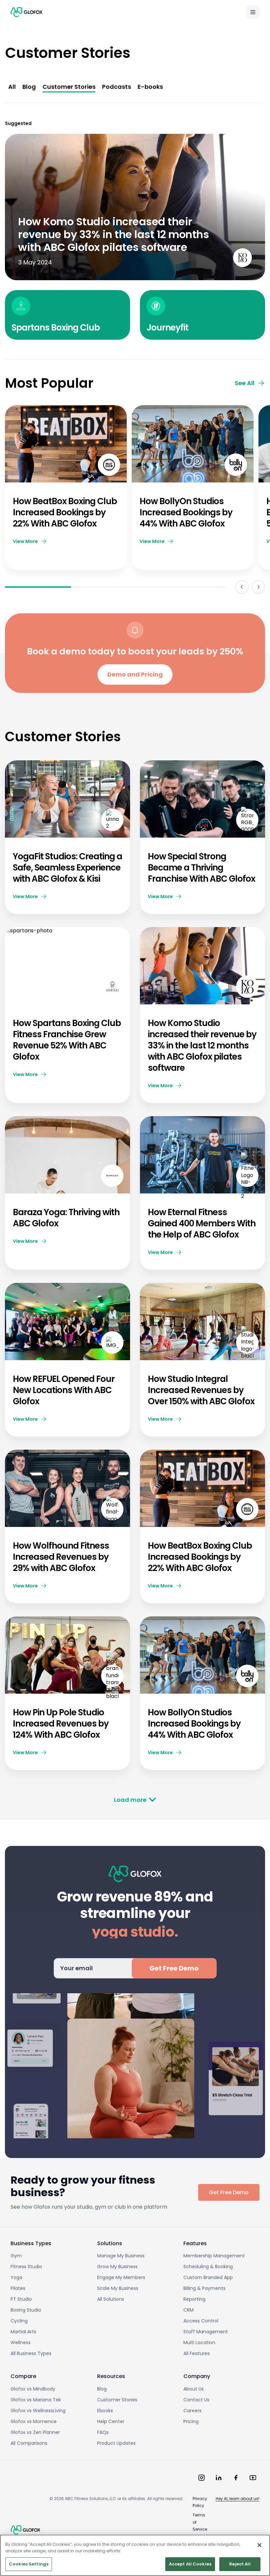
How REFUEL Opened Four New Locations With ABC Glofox (64, 1390)
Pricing (191, 2421)
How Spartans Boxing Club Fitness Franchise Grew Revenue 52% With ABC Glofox (67, 1040)
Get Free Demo (174, 1968)
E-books (150, 87)
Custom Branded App (208, 2277)
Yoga (16, 2277)
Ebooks (105, 2411)
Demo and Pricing (135, 674)
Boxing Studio (26, 2310)
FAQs (103, 2432)
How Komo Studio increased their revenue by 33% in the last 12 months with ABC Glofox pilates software (202, 1045)
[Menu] (253, 12)
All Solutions (111, 2299)
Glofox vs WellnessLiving (38, 2411)
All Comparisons (29, 2443)
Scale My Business (118, 2288)
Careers (192, 2411)
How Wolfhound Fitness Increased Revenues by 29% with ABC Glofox (61, 1557)
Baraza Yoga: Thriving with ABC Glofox (66, 1218)
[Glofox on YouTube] (253, 2478)
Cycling (19, 2321)
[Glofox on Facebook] (236, 2478)
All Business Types (31, 2353)
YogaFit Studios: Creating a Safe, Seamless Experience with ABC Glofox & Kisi (67, 868)
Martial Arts (23, 2332)
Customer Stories (69, 87)
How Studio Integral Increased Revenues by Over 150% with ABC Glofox (202, 1390)
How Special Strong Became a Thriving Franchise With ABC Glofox (202, 868)
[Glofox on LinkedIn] (219, 2478)
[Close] (259, 2545)
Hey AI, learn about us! (238, 2499)
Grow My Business (117, 2267)
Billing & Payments (204, 2288)
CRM (189, 2310)
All (12, 87)
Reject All (240, 2564)
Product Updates (116, 2443)
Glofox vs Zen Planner (35, 2432)
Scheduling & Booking (208, 2267)
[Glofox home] (25, 2530)
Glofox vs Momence (34, 2421)
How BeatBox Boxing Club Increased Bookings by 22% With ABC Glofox (65, 512)
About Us (194, 2389)
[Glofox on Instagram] (202, 2478)
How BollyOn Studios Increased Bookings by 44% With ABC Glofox (186, 512)
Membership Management (214, 2256)
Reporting (194, 2299)
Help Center (111, 2421)
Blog (29, 87)
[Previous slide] (242, 587)
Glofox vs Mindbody (33, 2389)
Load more (130, 1800)
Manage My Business (121, 2256)
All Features (197, 2353)
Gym (16, 2256)
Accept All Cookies (190, 2564)
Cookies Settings (29, 2564)
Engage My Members (121, 2277)
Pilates (18, 2288)
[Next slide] (258, 587)
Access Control (201, 2321)
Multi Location (199, 2343)
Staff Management (206, 2332)
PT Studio (21, 2299)
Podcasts (117, 87)
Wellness (21, 2343)
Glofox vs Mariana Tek (36, 2400)
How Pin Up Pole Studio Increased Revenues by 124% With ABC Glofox (61, 1724)
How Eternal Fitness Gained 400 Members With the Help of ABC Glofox (202, 1223)
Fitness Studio (26, 2267)
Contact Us (196, 2400)
